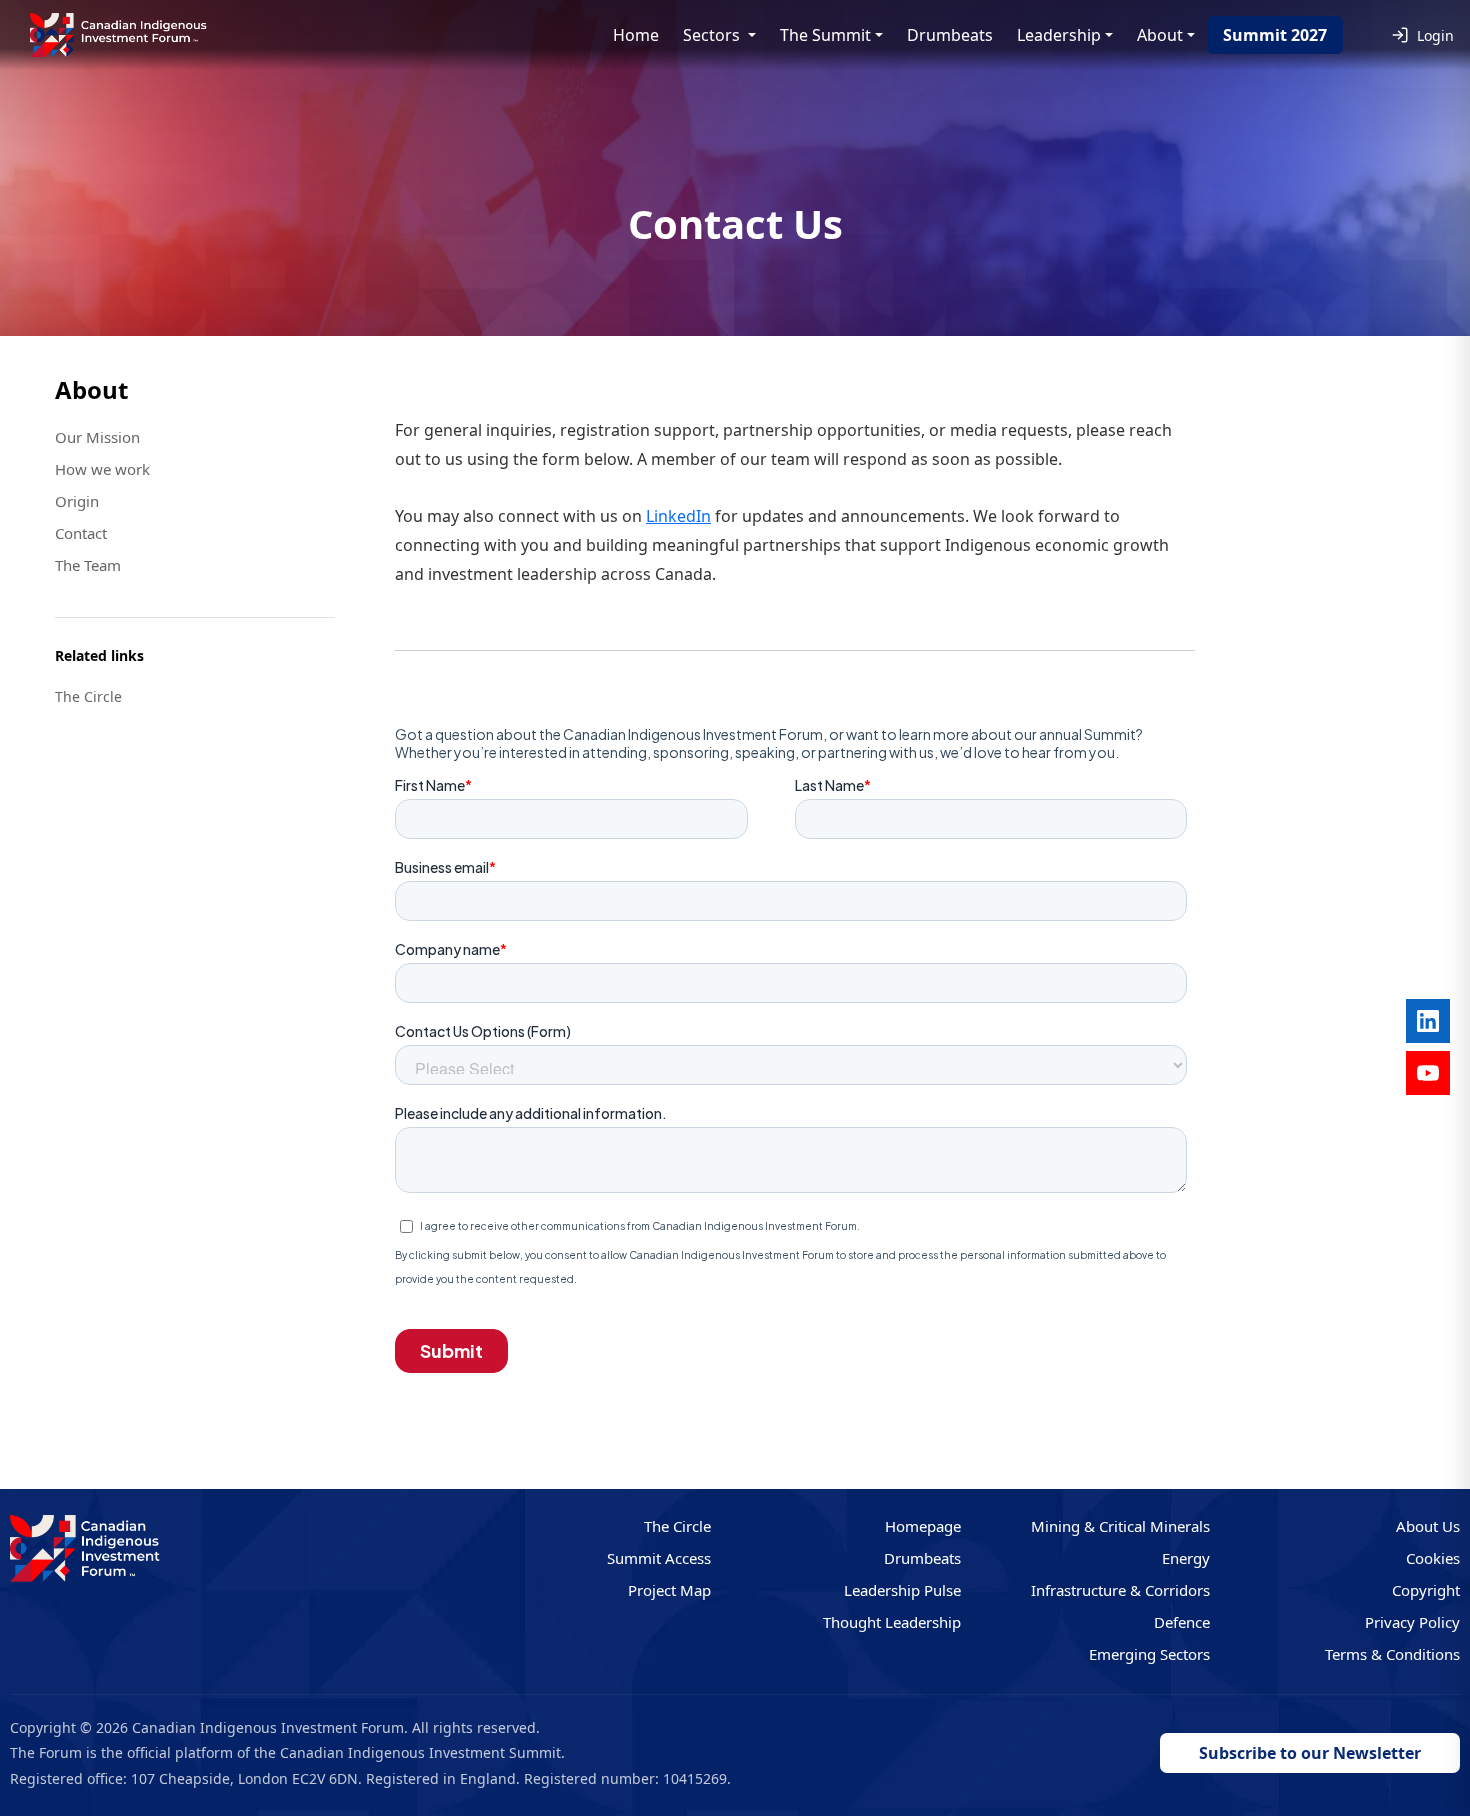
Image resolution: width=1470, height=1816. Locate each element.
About (1160, 35)
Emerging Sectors (1149, 1654)
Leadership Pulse (902, 1590)
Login (1435, 35)
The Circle (677, 1526)
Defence (1182, 1622)
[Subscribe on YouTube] (1428, 1073)
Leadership (1059, 35)
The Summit (825, 35)
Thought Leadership (892, 1622)
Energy (1186, 1558)
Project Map (669, 1590)
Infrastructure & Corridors (1120, 1590)
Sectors (713, 35)
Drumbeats (950, 35)
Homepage (923, 1526)
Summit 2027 (1275, 35)
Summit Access (659, 1558)
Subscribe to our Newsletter (1310, 1753)
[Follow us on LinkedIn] (1428, 1021)
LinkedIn (678, 516)
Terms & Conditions (1392, 1654)
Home (636, 35)
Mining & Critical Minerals (1120, 1526)
